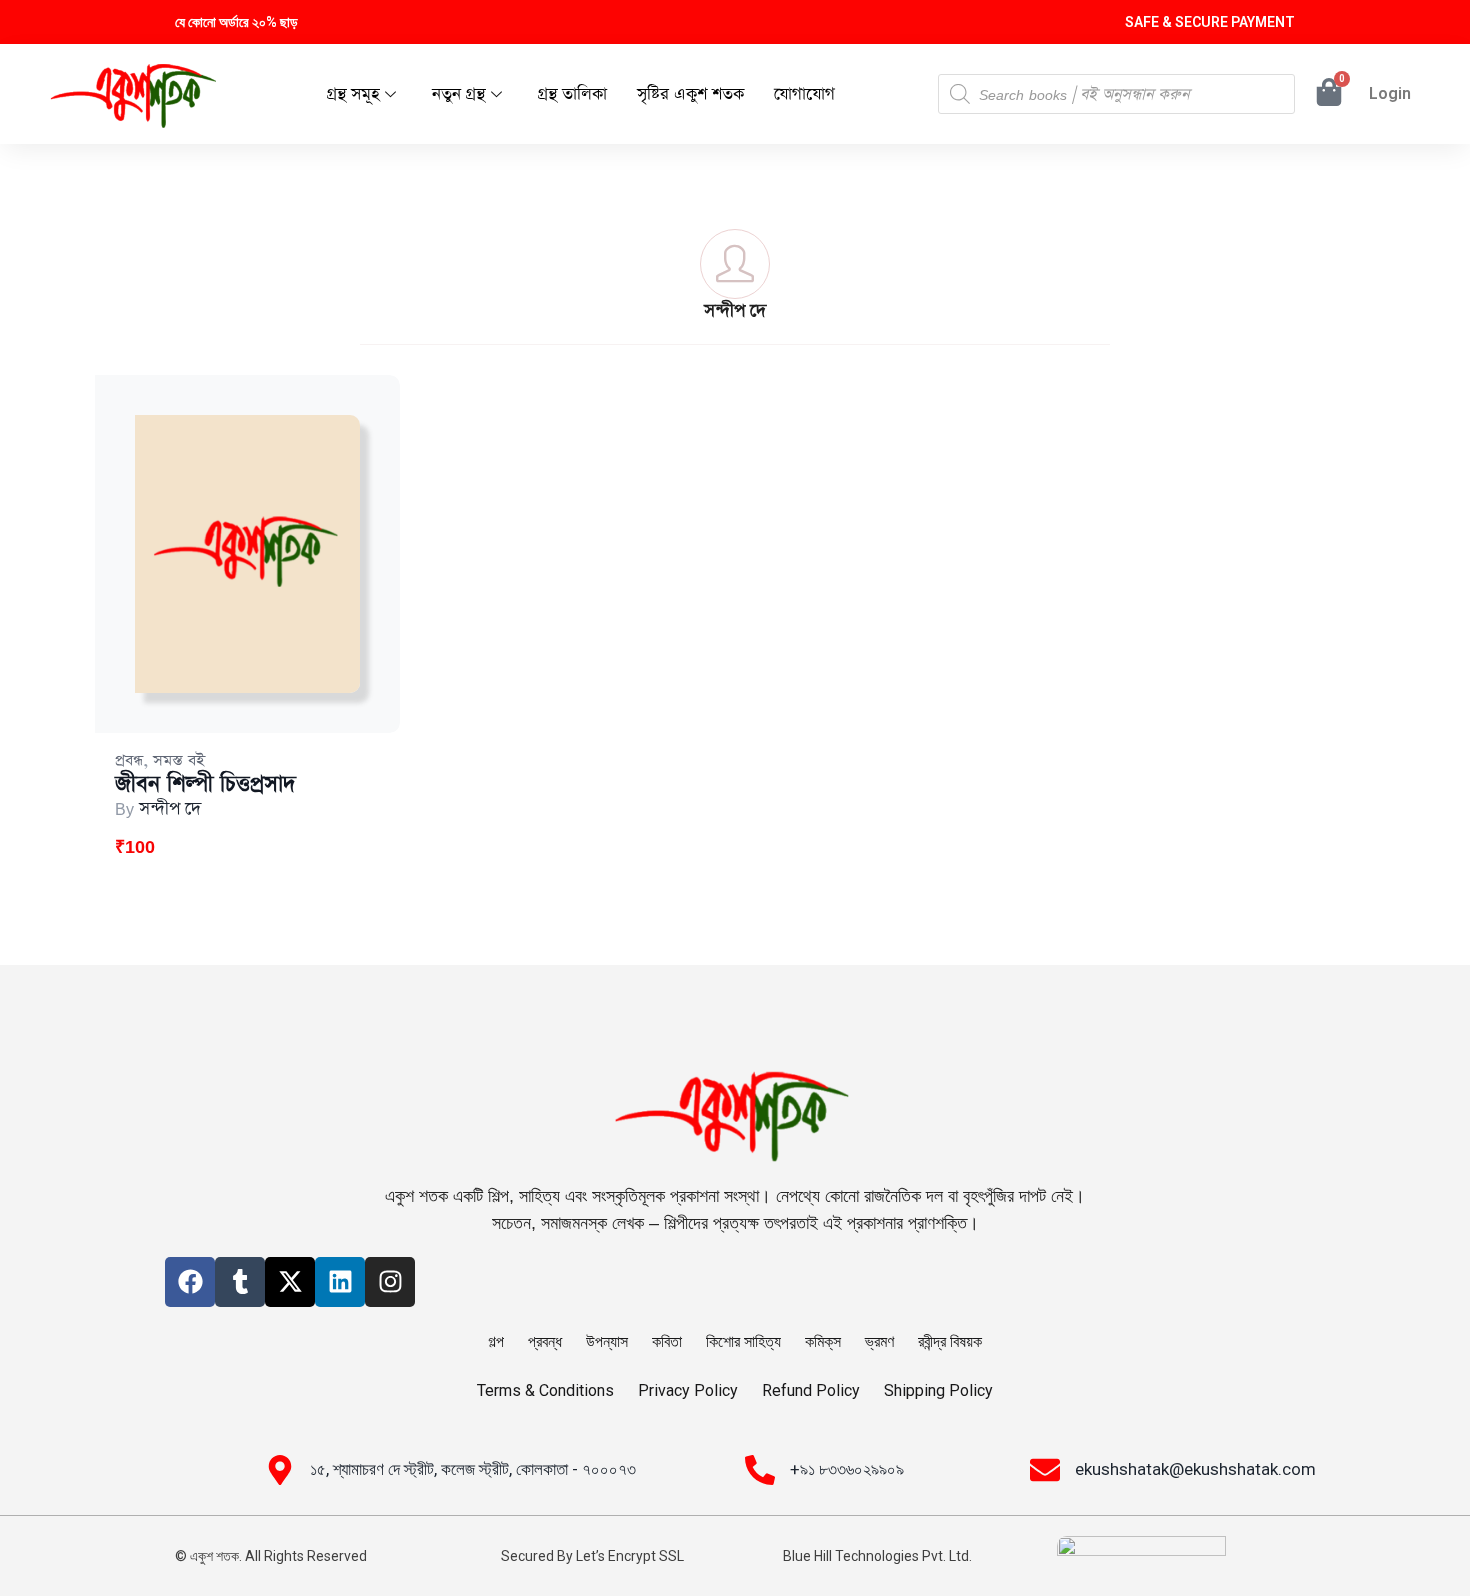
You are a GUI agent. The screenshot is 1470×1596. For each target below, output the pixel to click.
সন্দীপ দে (170, 809)
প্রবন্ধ (129, 760)
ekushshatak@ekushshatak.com (1195, 1469)
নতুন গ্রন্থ (458, 94)
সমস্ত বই (179, 760)
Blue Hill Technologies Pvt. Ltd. (877, 1556)
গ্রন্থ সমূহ (353, 94)
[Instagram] (390, 1282)
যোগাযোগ (804, 94)
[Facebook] (190, 1282)
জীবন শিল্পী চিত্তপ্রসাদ (205, 784)
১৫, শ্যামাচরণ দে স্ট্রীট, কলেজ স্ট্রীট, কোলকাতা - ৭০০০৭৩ (473, 1469)
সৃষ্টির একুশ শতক (690, 94)
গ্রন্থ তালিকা (572, 94)
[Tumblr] (240, 1282)
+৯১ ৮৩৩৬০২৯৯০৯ (847, 1469)
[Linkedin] (340, 1282)
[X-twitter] (290, 1282)
